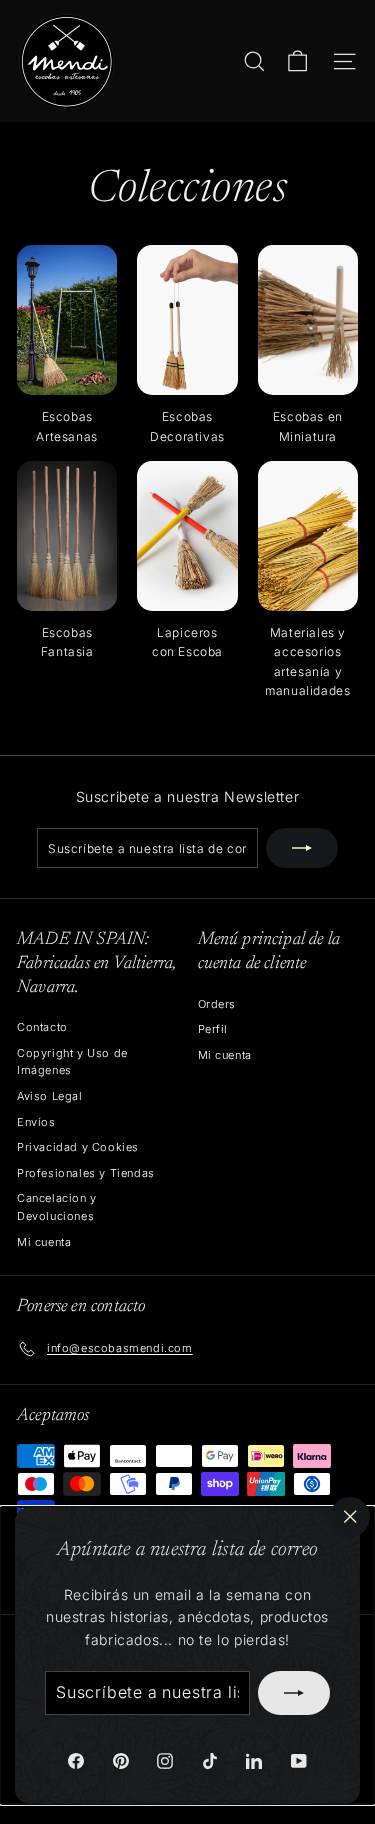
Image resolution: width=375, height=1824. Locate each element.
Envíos (36, 1122)
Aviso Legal (50, 1096)
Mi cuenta (44, 1242)
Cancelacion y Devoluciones (57, 1207)
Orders (217, 1004)
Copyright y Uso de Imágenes (72, 1062)
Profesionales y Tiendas (86, 1173)
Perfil (213, 1029)
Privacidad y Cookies (78, 1147)
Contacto (42, 1027)
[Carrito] (297, 61)
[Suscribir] (294, 1693)
